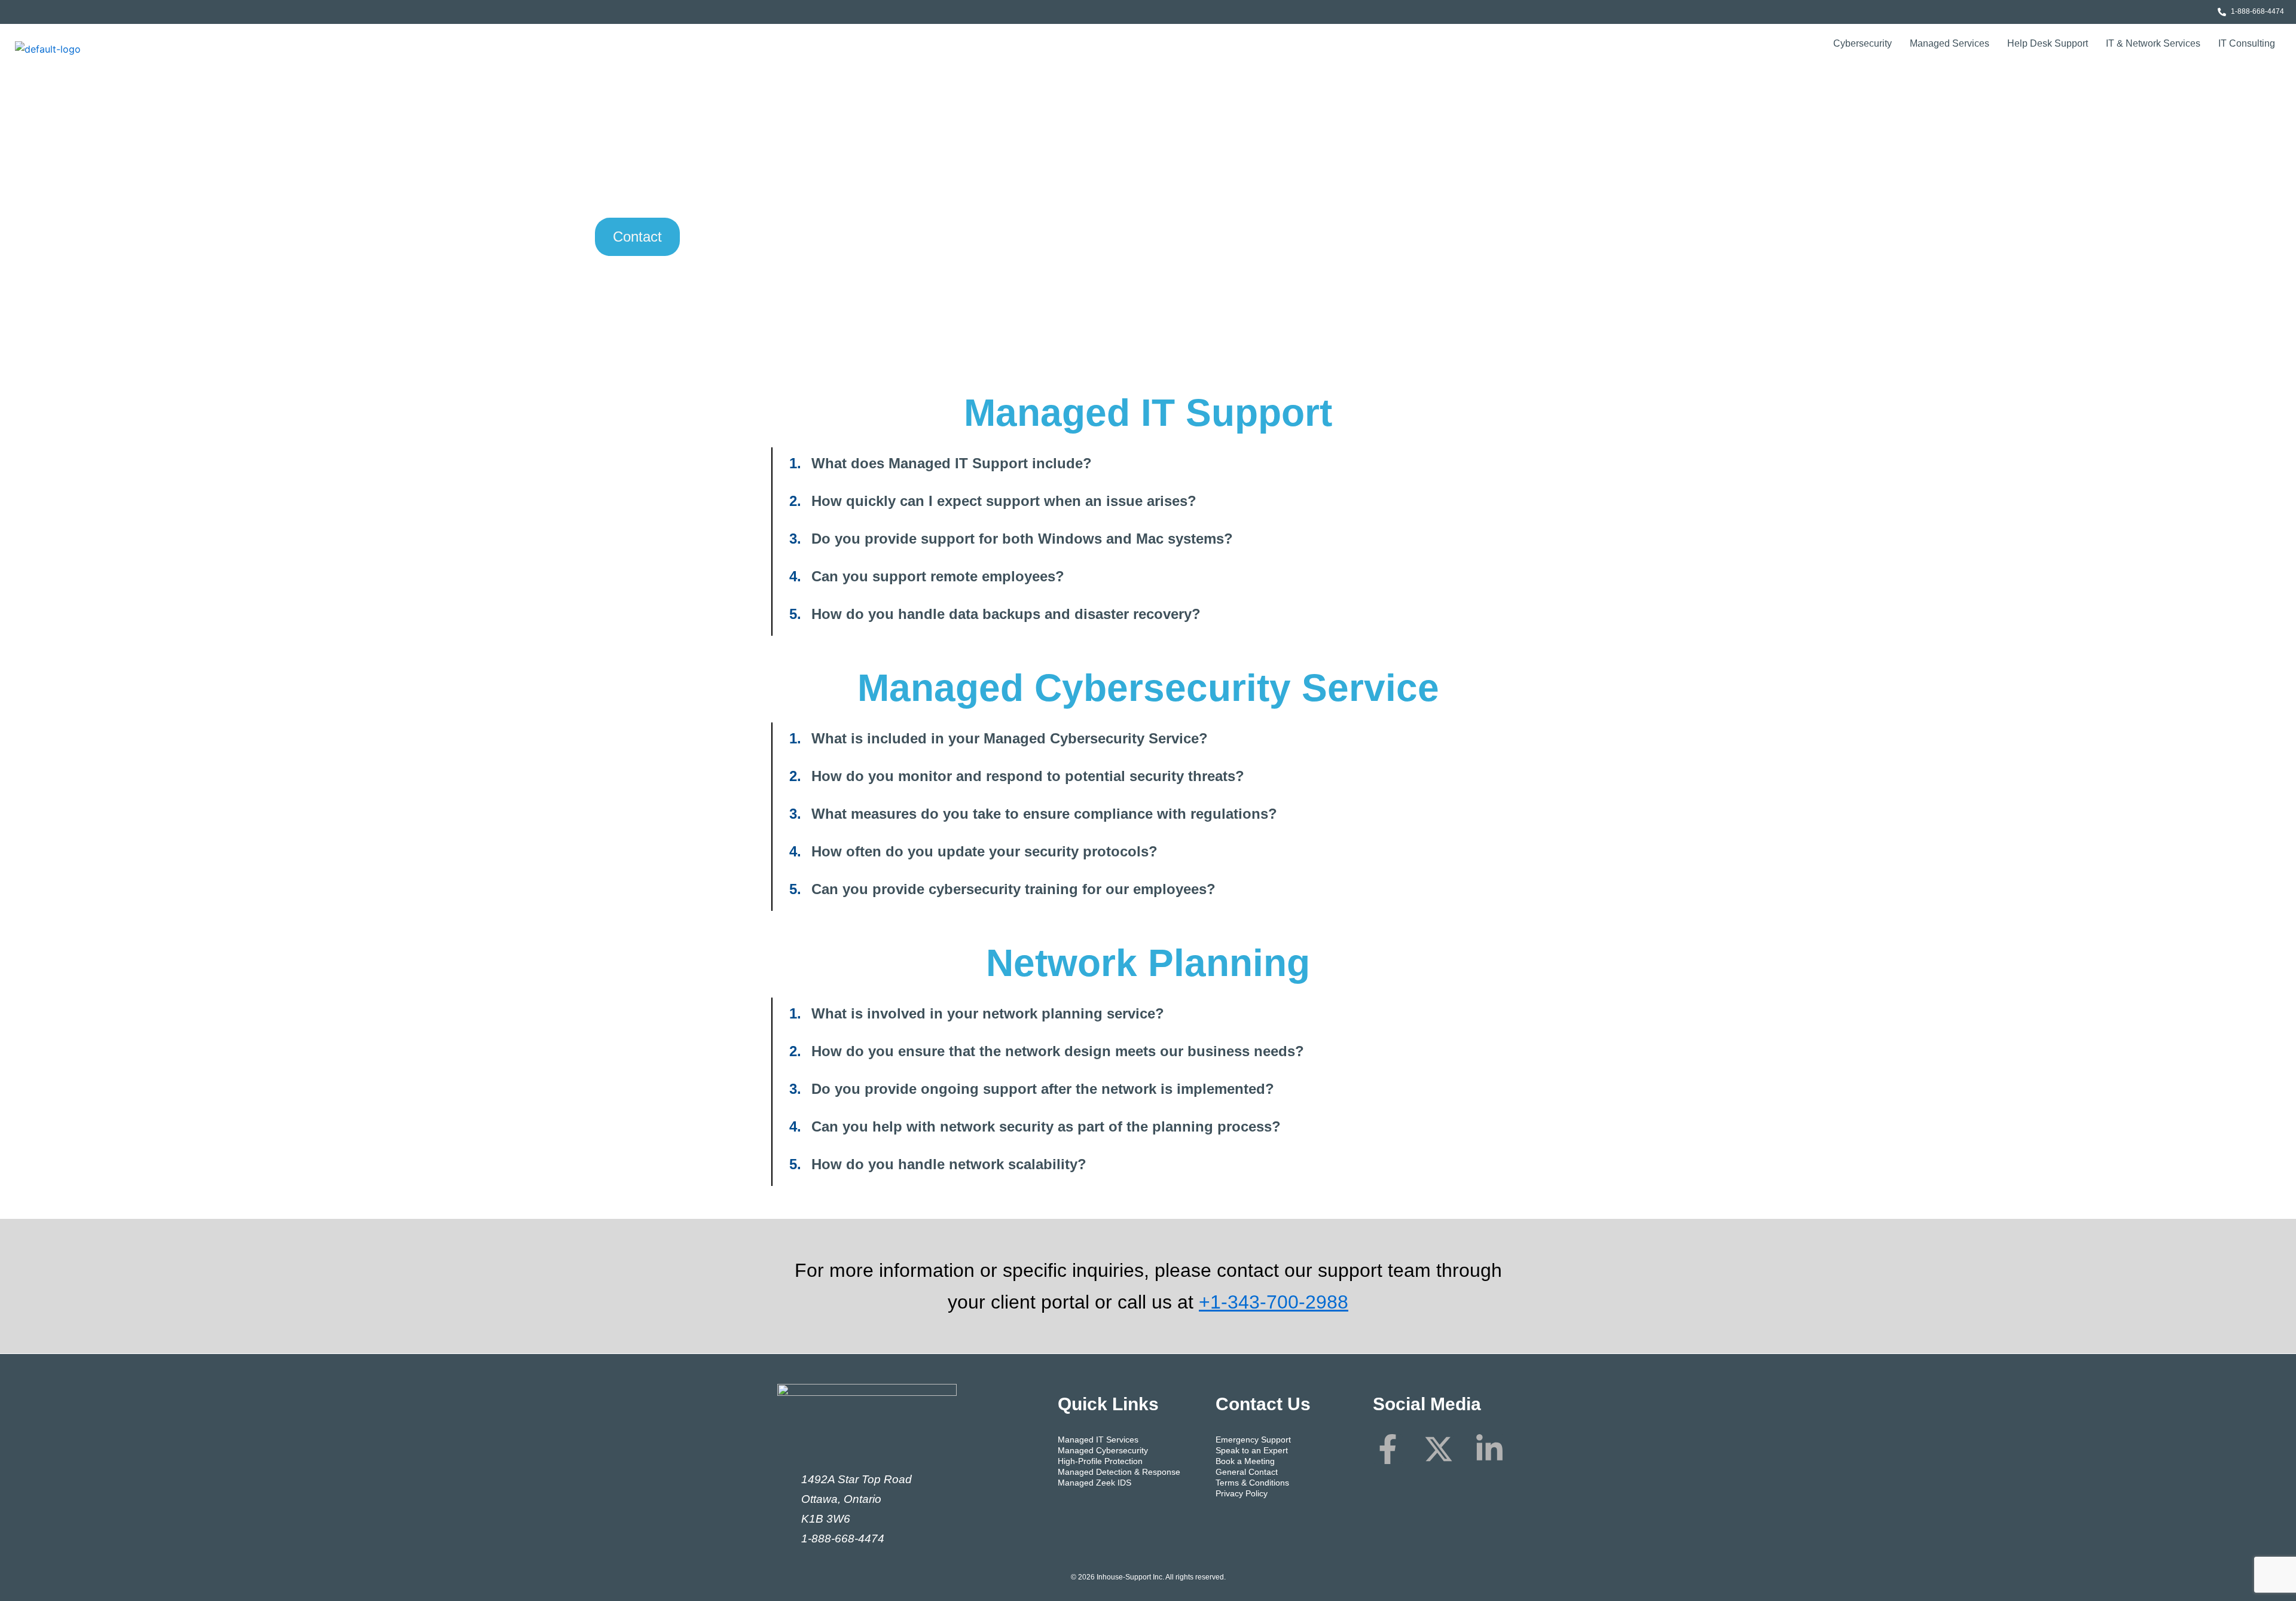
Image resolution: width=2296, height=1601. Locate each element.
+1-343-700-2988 (1274, 1302)
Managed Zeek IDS (1094, 1483)
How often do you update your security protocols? (984, 851)
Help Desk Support (2048, 43)
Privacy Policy (1242, 1493)
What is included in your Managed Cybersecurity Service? (1010, 738)
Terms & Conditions (1252, 1483)
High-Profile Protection (1100, 1461)
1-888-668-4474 (843, 1539)
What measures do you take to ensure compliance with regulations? (1044, 814)
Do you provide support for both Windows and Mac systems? (1022, 539)
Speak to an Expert (1252, 1450)
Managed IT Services (1098, 1440)
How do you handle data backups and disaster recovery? (1006, 614)
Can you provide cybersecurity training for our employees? (1013, 889)
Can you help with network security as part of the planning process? (1046, 1126)
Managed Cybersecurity (1103, 1450)
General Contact (1247, 1472)
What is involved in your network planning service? (988, 1013)
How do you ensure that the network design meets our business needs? (1058, 1051)
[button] (1148, 463)
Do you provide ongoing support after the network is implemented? (1043, 1089)
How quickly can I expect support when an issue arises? (1004, 501)
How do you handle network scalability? (949, 1164)
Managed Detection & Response (1119, 1472)
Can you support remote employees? (938, 576)
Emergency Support (1253, 1440)
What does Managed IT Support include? (952, 463)
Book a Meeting (1245, 1461)
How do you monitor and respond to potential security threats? (1028, 776)
